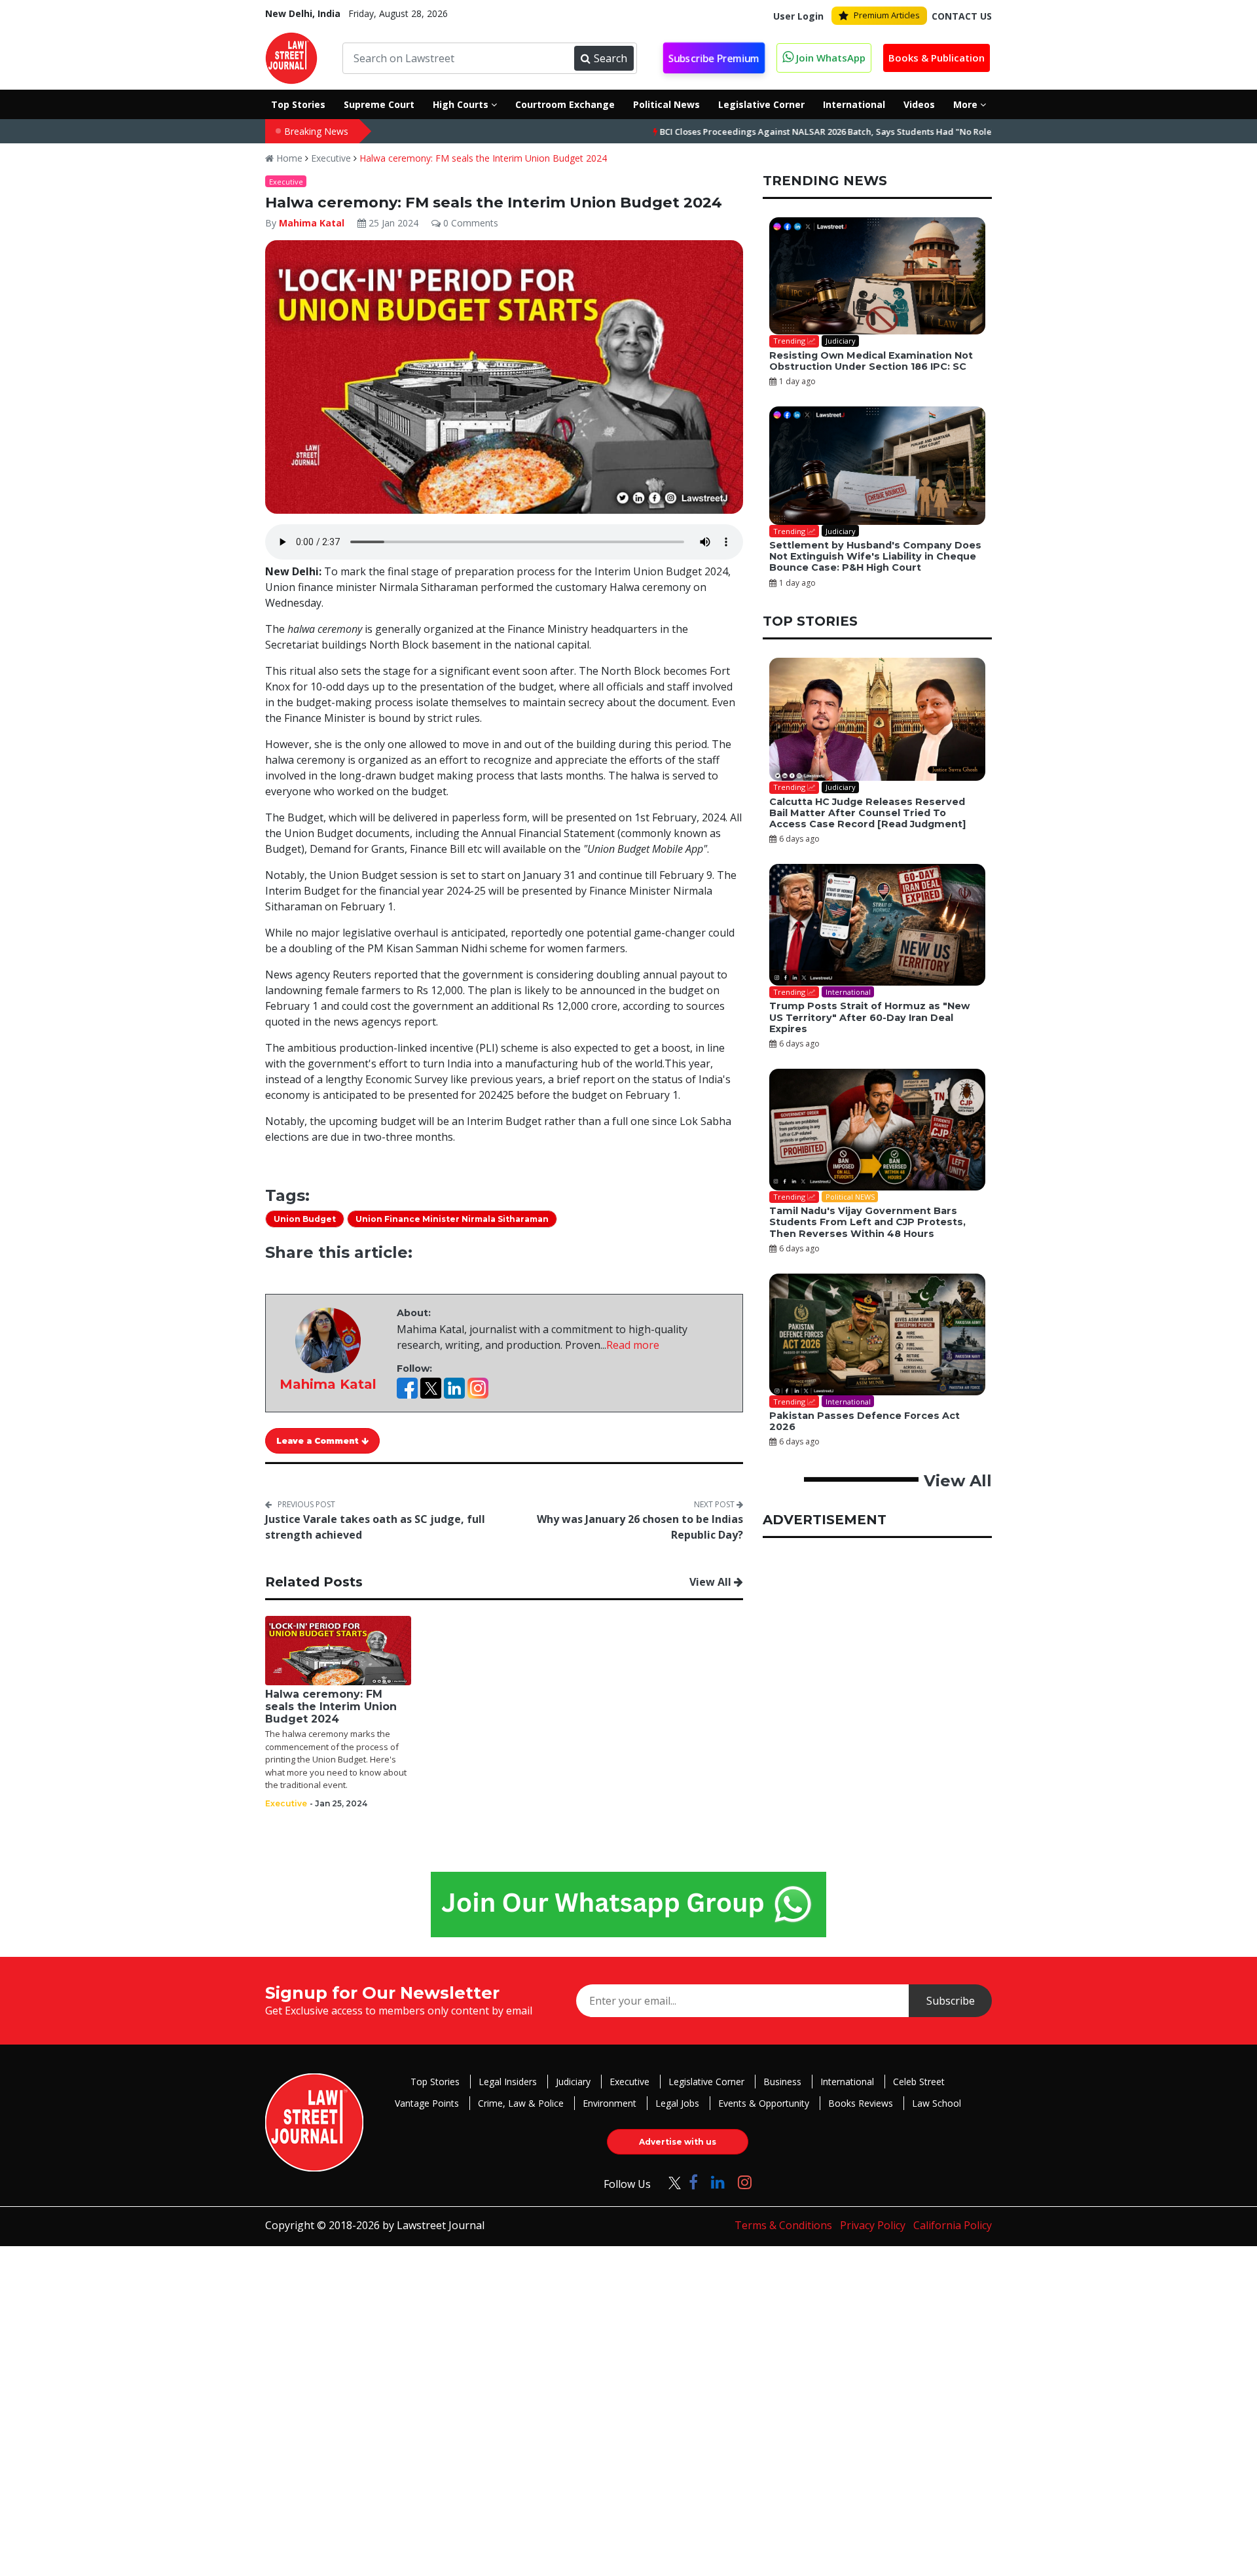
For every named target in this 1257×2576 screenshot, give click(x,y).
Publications (665, 1362)
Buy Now (761, 1362)
